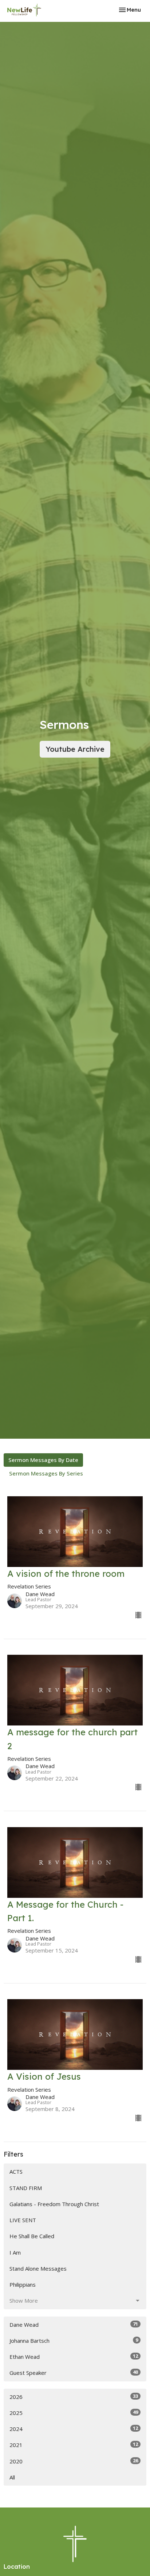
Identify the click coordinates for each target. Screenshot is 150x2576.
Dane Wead (74, 2324)
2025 (74, 2413)
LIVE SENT (23, 2220)
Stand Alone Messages (38, 2268)
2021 (74, 2445)
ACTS (16, 2172)
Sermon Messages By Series (46, 1473)
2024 (74, 2429)
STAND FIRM (26, 2188)
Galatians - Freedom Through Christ (54, 2204)
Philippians (23, 2284)
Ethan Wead (74, 2356)
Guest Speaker (74, 2372)
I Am (15, 2252)
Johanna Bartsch (74, 2340)
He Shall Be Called (32, 2236)
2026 (74, 2397)
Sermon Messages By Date (43, 1460)
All (12, 2477)
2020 (74, 2461)
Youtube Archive (75, 749)
